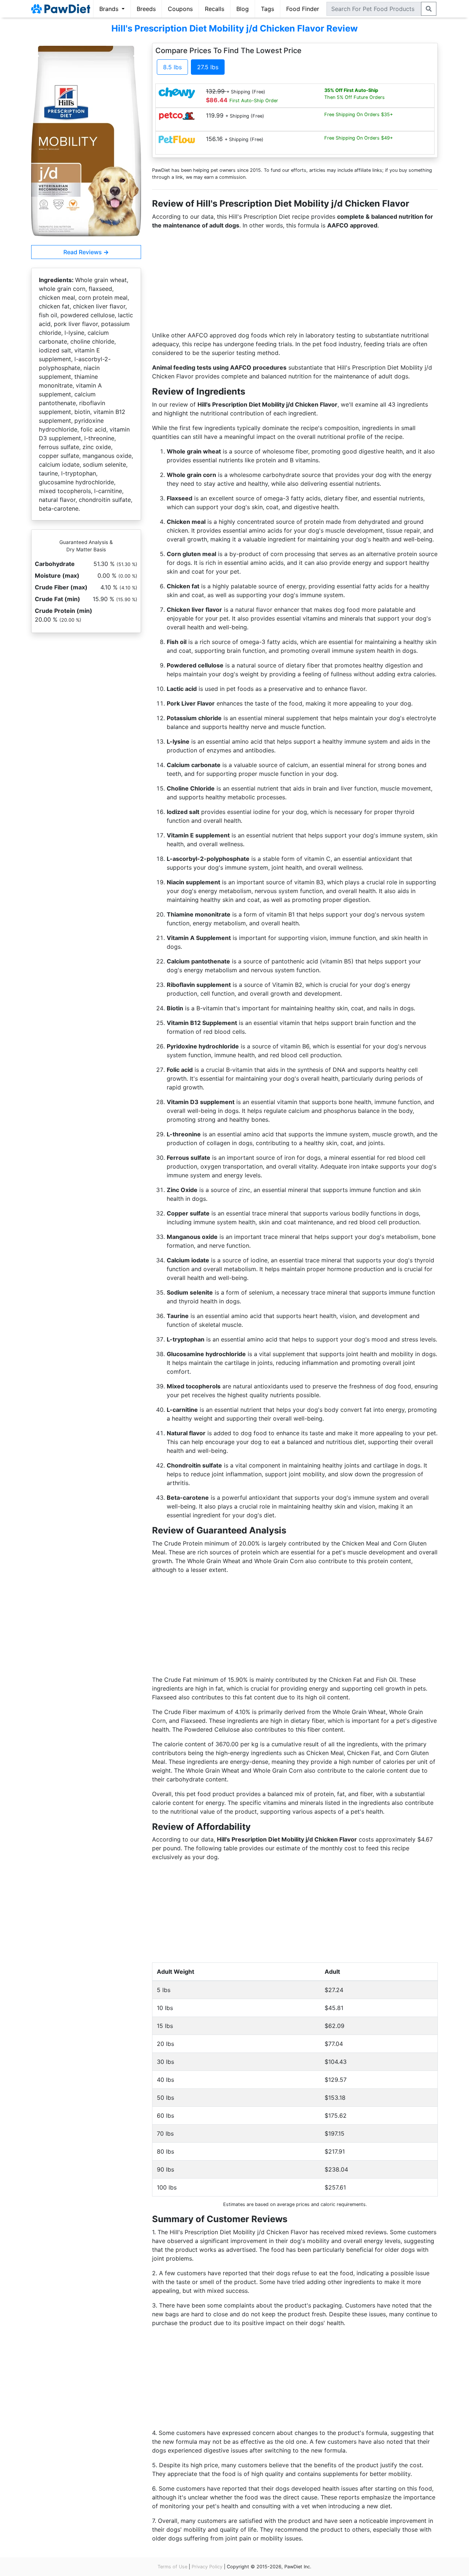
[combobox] (374, 9)
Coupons (180, 9)
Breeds (146, 9)
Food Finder (303, 9)
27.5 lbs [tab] (208, 67)
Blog (243, 9)
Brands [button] (110, 9)
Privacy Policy (207, 2567)
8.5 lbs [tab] (172, 67)
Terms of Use (172, 2567)
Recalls (215, 9)
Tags (267, 9)
